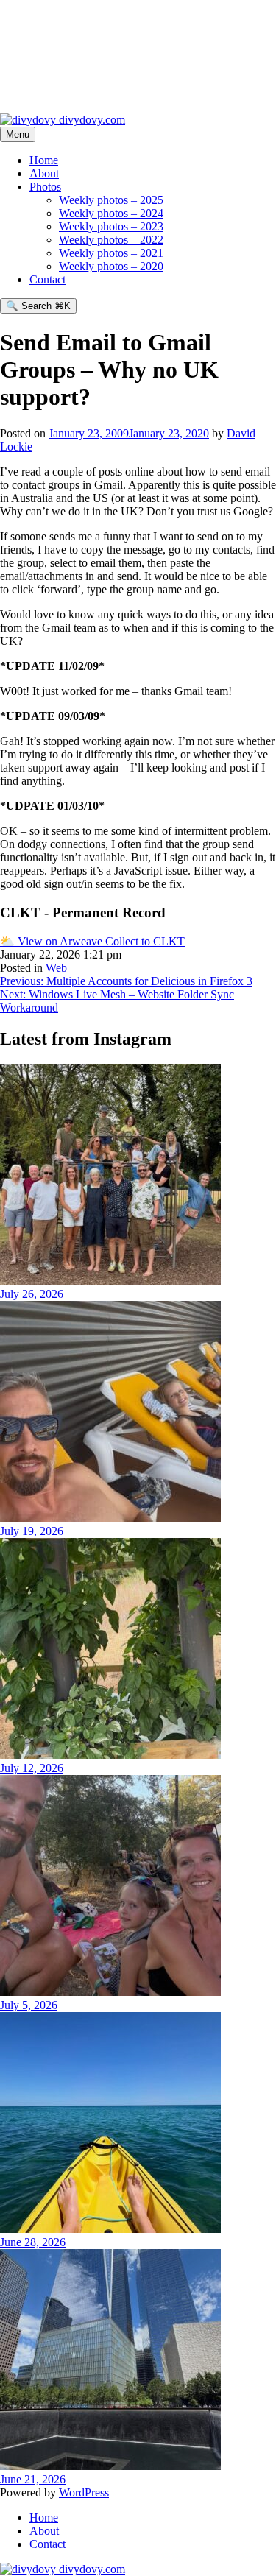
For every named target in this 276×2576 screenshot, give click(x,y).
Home (44, 160)
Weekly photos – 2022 (111, 240)
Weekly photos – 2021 (111, 253)
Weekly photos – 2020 (111, 266)
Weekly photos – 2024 (111, 213)
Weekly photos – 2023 (111, 226)
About (44, 173)
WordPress (84, 2492)
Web (56, 968)
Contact (47, 279)
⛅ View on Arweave (53, 941)
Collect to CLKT (145, 941)
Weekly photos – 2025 (111, 200)
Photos (45, 187)
